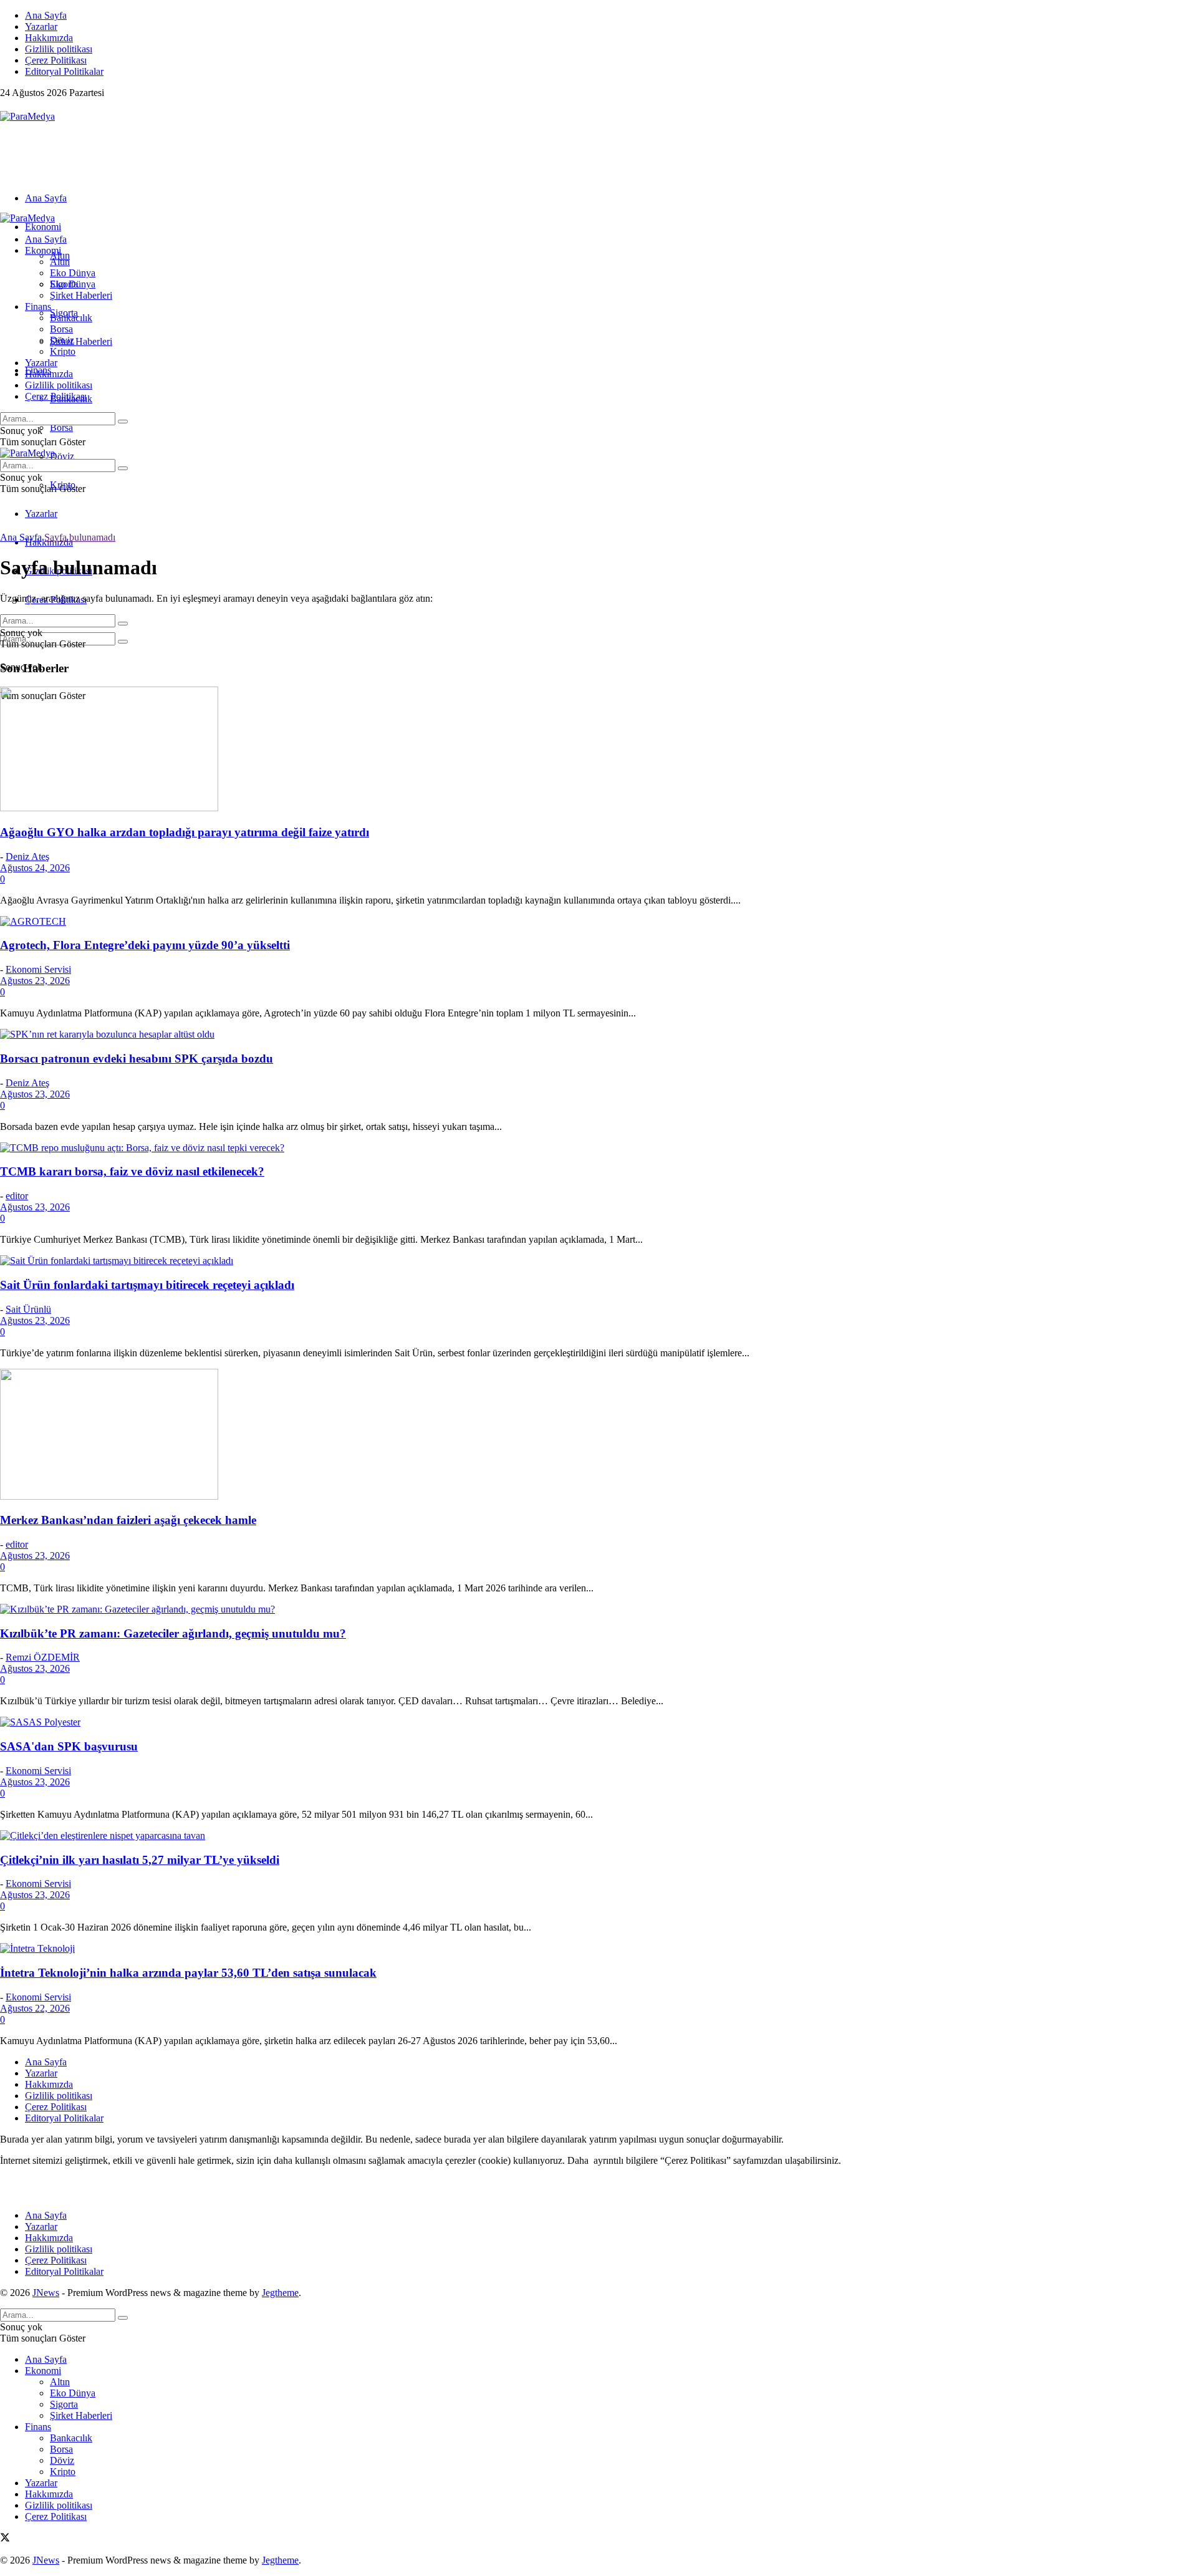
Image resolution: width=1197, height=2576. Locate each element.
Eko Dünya (73, 273)
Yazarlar (41, 27)
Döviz (62, 456)
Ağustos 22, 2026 (35, 2008)
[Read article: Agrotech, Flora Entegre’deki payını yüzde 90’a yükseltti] (598, 922)
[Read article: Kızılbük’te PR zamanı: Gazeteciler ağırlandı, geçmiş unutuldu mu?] (598, 1609)
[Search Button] (123, 642)
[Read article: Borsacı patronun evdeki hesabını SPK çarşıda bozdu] (598, 1035)
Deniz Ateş (27, 856)
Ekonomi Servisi (38, 969)
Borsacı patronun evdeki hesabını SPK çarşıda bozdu (137, 1059)
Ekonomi (43, 227)
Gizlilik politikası (59, 49)
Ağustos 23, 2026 (35, 981)
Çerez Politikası (56, 60)
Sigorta (64, 284)
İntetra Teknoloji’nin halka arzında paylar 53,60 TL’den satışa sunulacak (188, 1973)
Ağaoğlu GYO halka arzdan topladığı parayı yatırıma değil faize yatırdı (185, 832)
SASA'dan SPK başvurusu (69, 1746)
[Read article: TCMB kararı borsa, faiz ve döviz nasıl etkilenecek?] (598, 1148)
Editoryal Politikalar (64, 71)
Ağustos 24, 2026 (35, 868)
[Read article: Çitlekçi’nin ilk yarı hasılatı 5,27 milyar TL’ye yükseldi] (598, 1836)
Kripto (63, 351)
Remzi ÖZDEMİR (43, 1657)
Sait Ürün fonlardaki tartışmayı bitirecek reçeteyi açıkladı (147, 1285)
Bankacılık (71, 318)
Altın (60, 262)
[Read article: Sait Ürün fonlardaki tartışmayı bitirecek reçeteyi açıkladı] (598, 1261)
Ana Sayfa (46, 15)
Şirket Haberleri (81, 341)
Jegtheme (280, 2293)
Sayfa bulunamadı (80, 537)
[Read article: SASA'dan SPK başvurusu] (598, 1722)
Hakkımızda (49, 38)
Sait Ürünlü (28, 1309)
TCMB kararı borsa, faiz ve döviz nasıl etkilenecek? (132, 1171)
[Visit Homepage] (27, 116)
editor (17, 1196)
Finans (38, 306)
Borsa (61, 427)
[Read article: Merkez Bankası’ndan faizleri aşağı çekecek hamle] (598, 1435)
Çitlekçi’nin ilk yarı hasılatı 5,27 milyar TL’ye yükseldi (140, 1860)
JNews (46, 2293)
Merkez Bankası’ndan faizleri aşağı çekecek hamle (128, 1520)
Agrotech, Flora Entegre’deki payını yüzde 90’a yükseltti (145, 945)
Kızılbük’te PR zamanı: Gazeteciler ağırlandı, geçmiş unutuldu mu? (173, 1633)
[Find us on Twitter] (5, 105)
